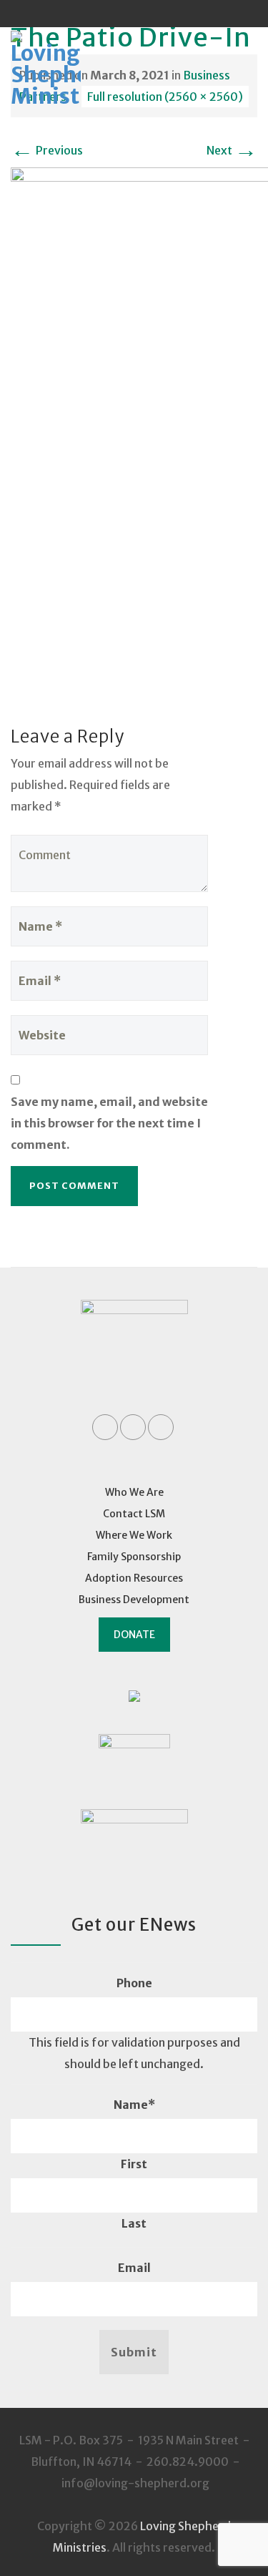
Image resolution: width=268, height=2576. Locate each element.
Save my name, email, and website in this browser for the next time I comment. (109, 1123)
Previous (47, 150)
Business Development (134, 1600)
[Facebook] (107, 14)
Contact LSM (134, 1514)
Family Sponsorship (134, 1557)
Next (232, 150)
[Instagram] (162, 14)
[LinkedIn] (134, 14)
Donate (134, 1635)
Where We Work (134, 1535)
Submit (134, 2352)
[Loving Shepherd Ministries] (65, 70)
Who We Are (134, 1492)
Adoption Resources (134, 1578)
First (134, 2164)
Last (134, 2223)
